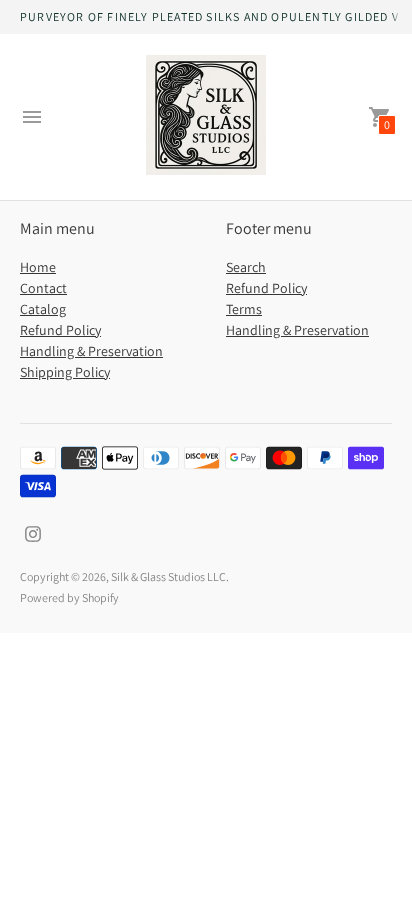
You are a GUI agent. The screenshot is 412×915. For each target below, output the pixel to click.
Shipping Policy (65, 372)
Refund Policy (60, 330)
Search (246, 267)
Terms (244, 309)
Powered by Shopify (69, 597)
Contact (43, 288)
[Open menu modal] (32, 117)
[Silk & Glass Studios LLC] (206, 117)
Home (38, 267)
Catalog (43, 309)
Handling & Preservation (91, 351)
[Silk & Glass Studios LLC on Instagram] (33, 532)
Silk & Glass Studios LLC (168, 576)
